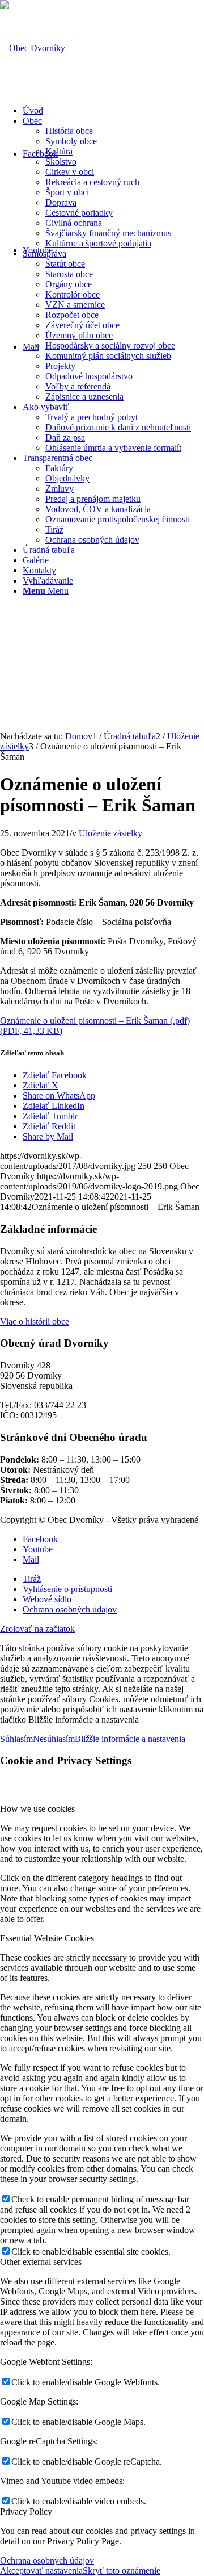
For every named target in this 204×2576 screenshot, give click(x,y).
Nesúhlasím (54, 1739)
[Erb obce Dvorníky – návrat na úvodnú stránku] (33, 48)
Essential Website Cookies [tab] (47, 1938)
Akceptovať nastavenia (41, 2571)
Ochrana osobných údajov (47, 2560)
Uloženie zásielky (110, 833)
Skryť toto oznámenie (122, 2571)
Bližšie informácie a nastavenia (130, 1739)
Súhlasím (16, 1739)
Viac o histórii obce (35, 1321)
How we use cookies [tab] (37, 1809)
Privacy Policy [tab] (26, 2512)
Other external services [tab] (41, 2262)
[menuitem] (113, 111)
